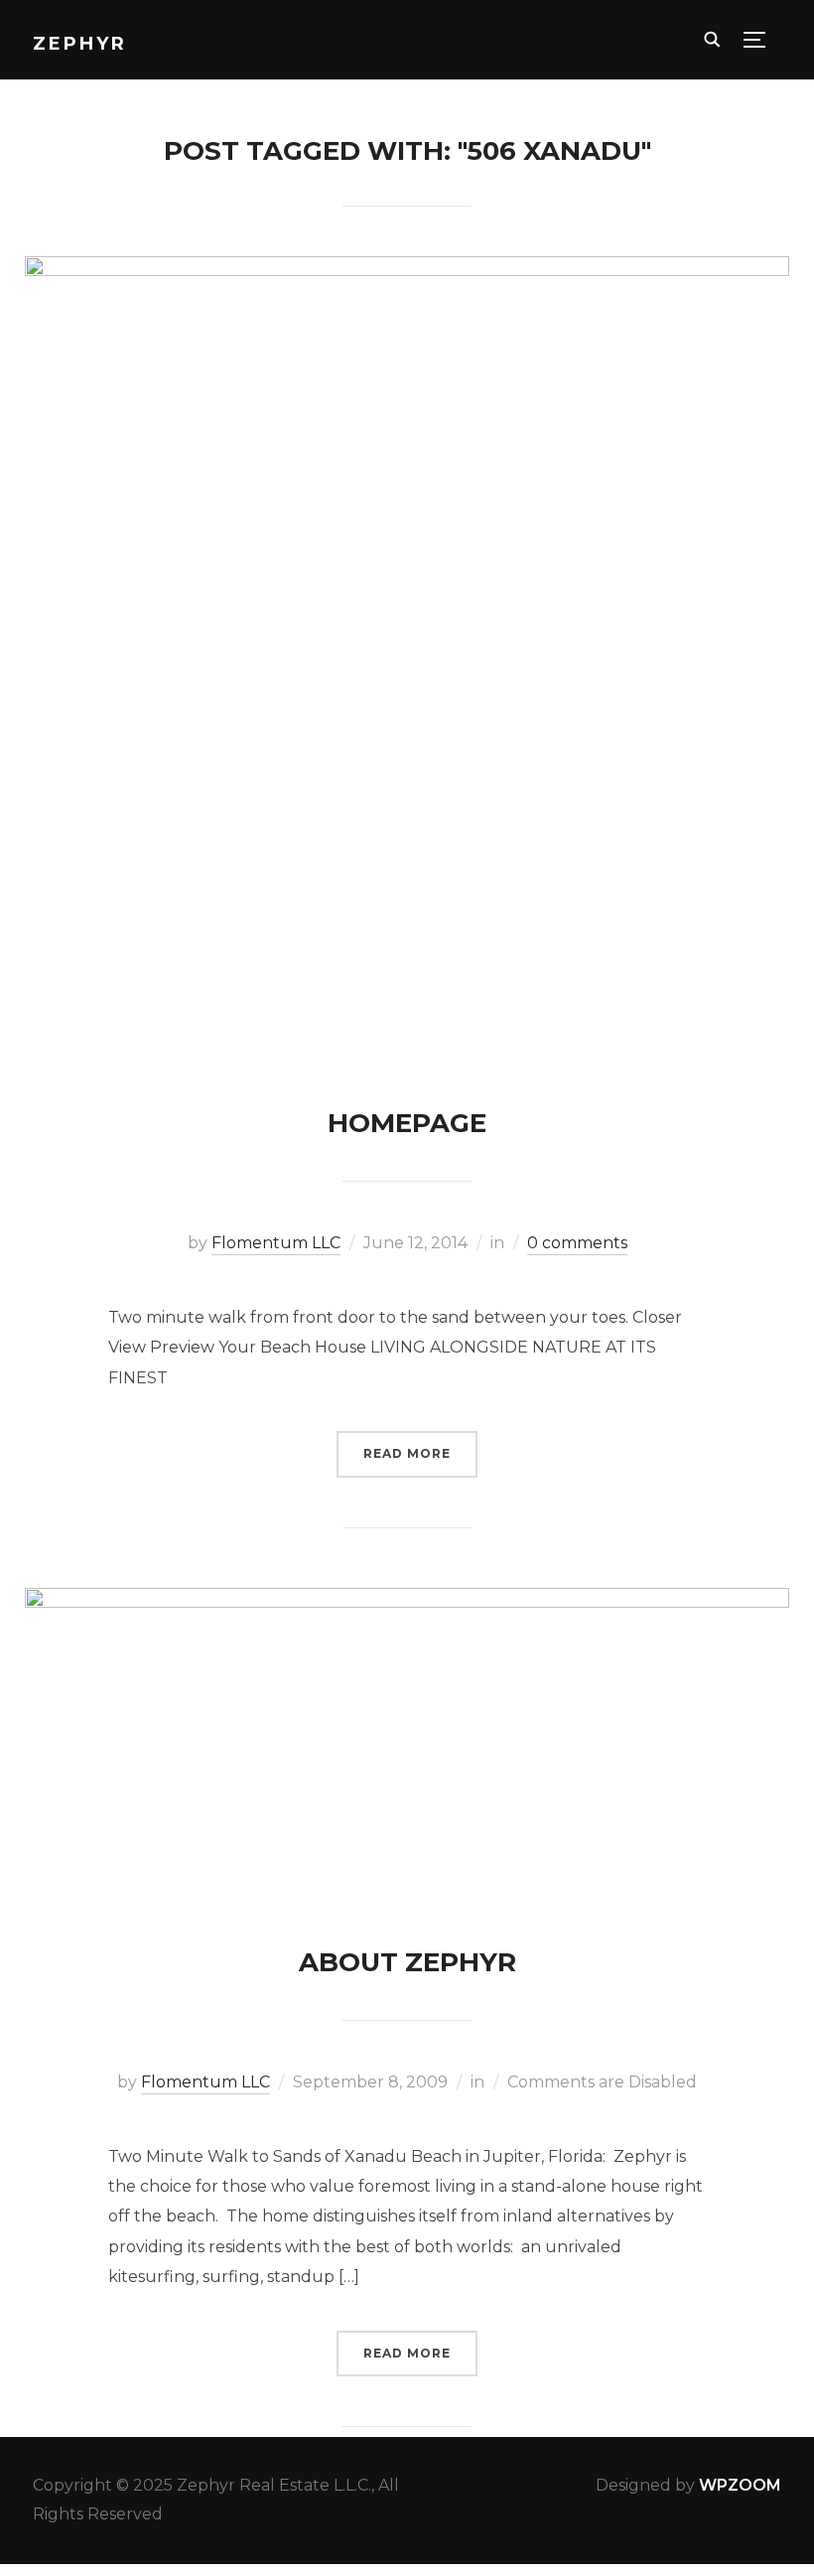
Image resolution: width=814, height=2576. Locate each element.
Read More (407, 1453)
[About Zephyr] (407, 1601)
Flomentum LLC (276, 1243)
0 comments (577, 1243)
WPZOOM (740, 2485)
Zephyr (80, 44)
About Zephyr (407, 1962)
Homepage (407, 1123)
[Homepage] (407, 270)
